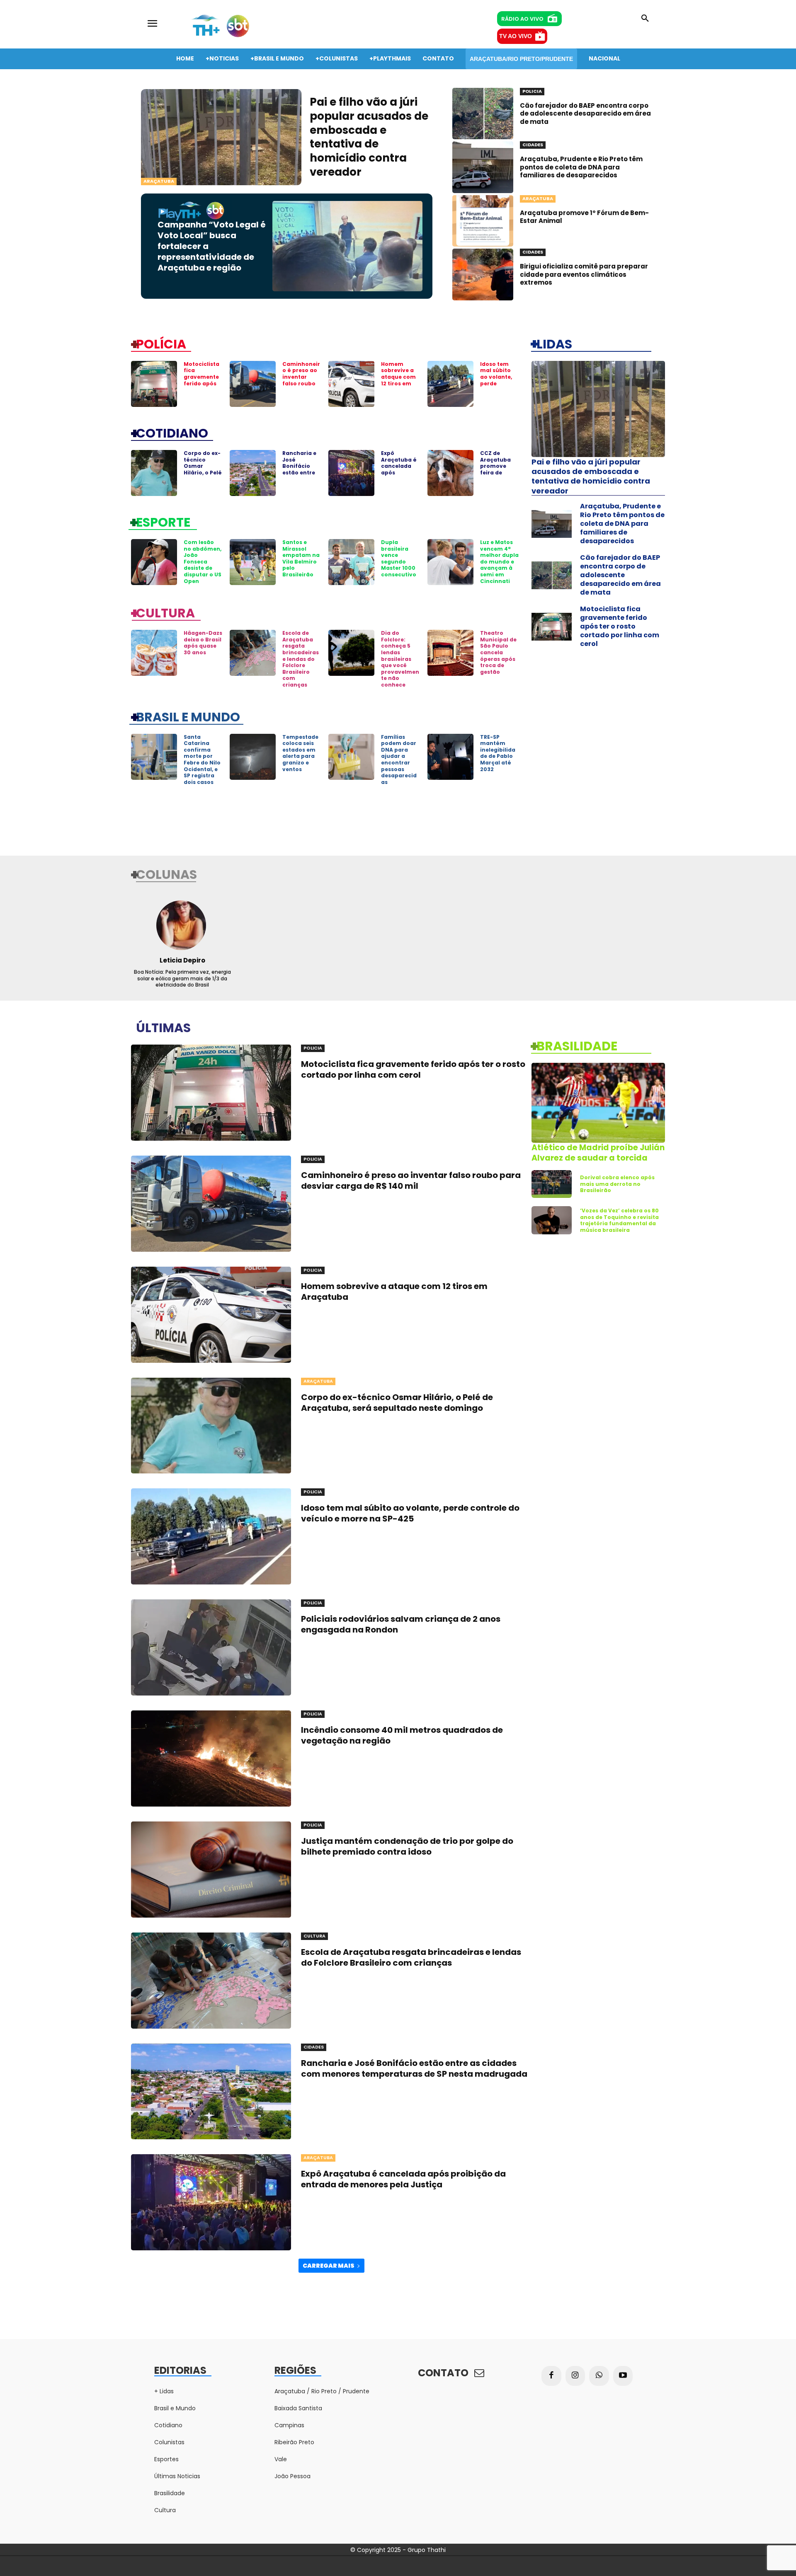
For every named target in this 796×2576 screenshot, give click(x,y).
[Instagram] (575, 2376)
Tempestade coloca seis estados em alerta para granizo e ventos (300, 753)
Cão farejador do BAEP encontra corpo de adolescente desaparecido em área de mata (585, 114)
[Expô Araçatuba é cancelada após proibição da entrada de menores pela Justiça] (351, 473)
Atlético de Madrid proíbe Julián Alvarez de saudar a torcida (598, 1153)
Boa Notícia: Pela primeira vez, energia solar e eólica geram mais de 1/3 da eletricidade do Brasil (182, 978)
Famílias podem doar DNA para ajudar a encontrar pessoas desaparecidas (399, 759)
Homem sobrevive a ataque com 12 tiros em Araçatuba (398, 377)
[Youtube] (623, 2376)
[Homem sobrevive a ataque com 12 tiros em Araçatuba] (351, 384)
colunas (166, 874)
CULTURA (165, 612)
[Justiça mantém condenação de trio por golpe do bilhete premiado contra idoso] (211, 1870)
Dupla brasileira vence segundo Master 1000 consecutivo (399, 558)
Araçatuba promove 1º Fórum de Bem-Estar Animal (584, 217)
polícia (161, 343)
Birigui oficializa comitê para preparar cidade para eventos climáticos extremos (584, 274)
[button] (645, 19)
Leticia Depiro (182, 960)
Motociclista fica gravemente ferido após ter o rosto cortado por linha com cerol (201, 387)
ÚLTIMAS (163, 1027)
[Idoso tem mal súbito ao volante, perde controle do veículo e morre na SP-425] (450, 384)
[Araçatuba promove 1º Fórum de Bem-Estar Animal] (483, 221)
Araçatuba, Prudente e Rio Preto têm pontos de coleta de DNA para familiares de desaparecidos (581, 167)
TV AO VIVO (516, 36)
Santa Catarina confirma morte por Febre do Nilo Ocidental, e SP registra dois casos (202, 759)
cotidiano (172, 433)
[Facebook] (551, 2376)
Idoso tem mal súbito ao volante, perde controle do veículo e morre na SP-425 (499, 387)
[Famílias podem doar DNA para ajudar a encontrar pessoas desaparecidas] (351, 757)
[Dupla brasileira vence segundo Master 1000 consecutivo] (351, 562)
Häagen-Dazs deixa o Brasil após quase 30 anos (203, 643)
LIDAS (554, 343)
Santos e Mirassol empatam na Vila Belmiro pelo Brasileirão (301, 558)
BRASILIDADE (577, 1045)
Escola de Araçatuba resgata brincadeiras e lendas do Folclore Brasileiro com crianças (301, 659)
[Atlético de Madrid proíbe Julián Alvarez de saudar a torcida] (598, 1103)
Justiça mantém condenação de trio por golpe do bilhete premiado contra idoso (407, 1846)
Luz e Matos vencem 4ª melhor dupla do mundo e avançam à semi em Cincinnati (499, 562)
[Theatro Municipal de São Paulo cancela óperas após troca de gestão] (450, 653)
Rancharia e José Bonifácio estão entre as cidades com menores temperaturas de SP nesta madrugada (414, 2068)
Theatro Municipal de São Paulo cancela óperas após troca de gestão (498, 652)
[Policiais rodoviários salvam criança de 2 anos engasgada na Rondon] (211, 1647)
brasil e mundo (188, 716)
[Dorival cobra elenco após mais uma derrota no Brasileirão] (552, 1184)
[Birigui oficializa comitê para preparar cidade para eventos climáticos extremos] (483, 275)
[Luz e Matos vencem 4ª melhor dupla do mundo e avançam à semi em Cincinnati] (450, 562)
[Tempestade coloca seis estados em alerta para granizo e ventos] (253, 757)
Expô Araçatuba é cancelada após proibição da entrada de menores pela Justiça (399, 476)
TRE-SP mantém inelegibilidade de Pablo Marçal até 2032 (498, 753)
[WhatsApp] (599, 2376)
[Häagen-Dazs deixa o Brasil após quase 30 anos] (154, 653)
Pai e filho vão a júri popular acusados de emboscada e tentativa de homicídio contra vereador (369, 137)
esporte (163, 522)
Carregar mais (329, 2266)
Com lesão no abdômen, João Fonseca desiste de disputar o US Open (203, 562)
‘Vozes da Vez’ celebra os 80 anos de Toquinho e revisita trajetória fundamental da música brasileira (619, 1220)
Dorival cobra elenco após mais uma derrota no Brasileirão (617, 1184)
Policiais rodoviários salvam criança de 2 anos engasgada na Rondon (401, 1624)
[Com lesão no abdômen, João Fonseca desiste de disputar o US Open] (154, 562)
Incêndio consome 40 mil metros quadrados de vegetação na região (402, 1735)
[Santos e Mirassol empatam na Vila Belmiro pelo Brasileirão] (253, 562)
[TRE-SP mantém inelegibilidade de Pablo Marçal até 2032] (450, 757)
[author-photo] (182, 925)
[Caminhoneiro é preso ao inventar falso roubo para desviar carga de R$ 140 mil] (253, 384)
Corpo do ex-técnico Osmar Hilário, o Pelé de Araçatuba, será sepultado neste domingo (397, 1403)
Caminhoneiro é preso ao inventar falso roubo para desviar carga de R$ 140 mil (301, 383)
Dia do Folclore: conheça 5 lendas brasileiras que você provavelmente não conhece (400, 659)
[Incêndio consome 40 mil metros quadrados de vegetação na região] (211, 1758)
